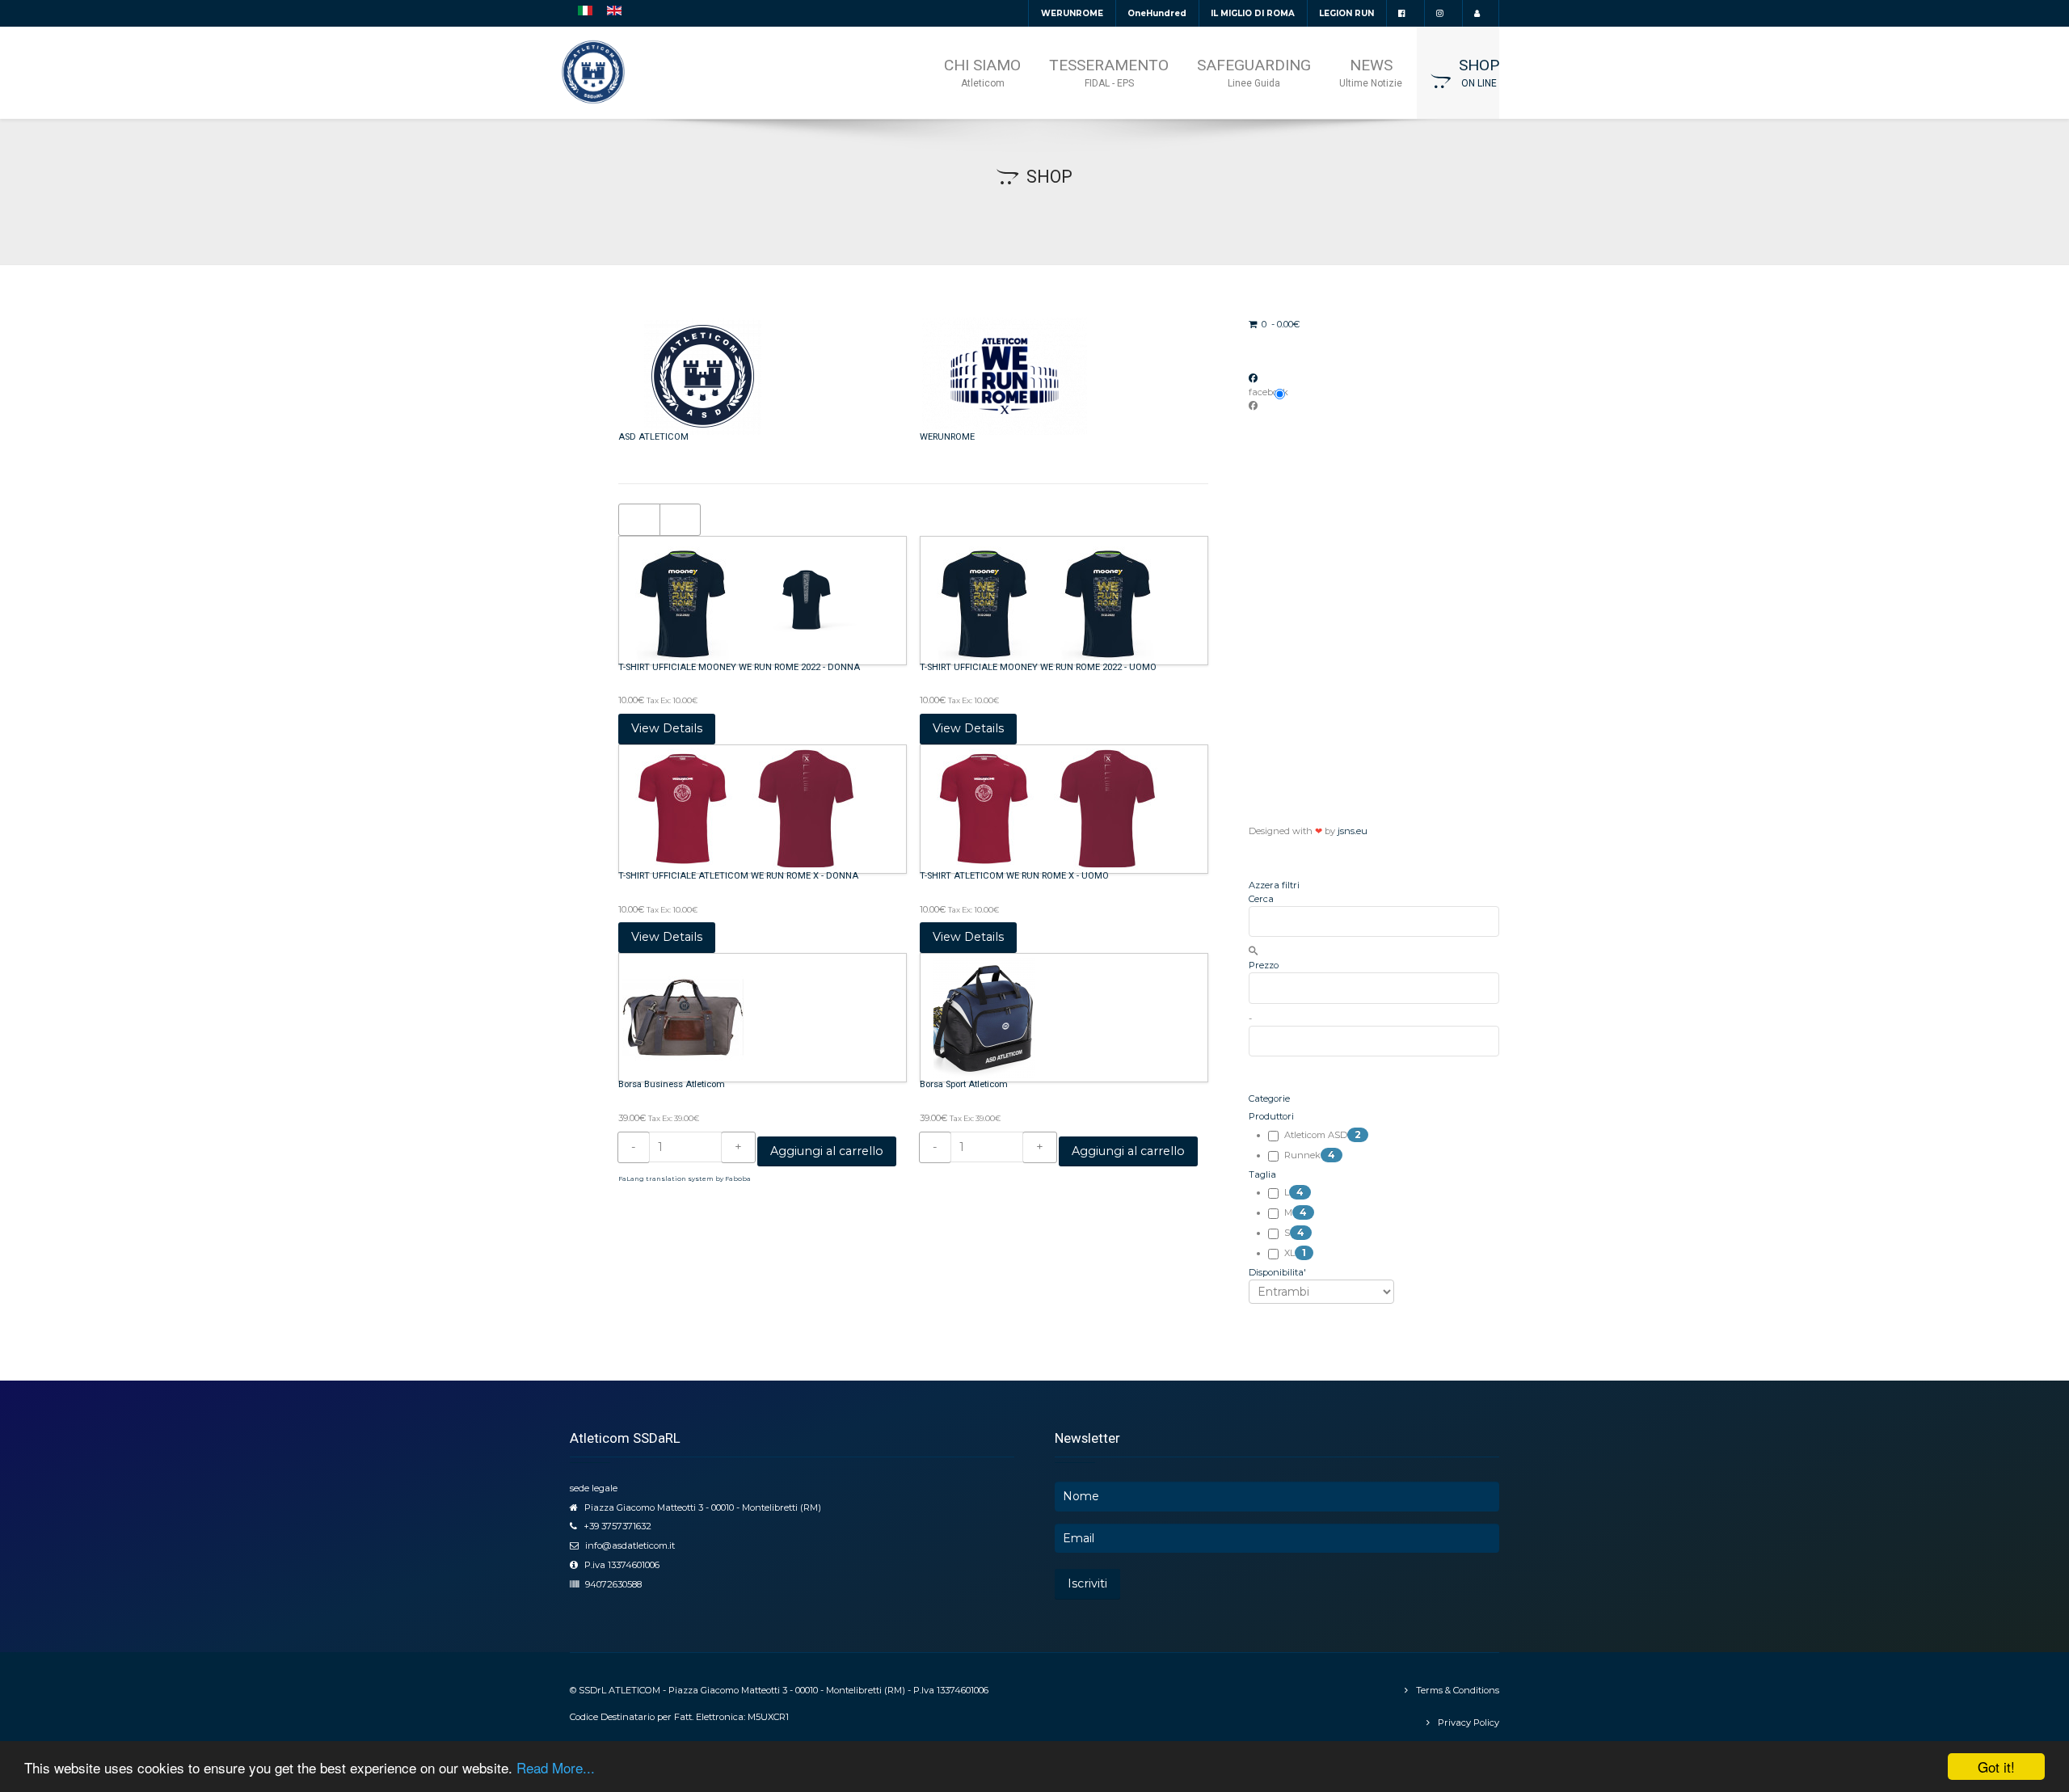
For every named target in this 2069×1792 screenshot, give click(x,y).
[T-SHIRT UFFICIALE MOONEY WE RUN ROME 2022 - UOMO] (1046, 600)
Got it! (1996, 1767)
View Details (667, 728)
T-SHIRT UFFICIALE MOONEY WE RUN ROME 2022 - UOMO (1038, 667)
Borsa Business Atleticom (672, 1084)
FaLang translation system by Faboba (685, 1179)
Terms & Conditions (1458, 1690)
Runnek (1310, 1155)
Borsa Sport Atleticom (964, 1084)
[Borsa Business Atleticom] (683, 1017)
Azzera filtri (1274, 885)
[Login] (1480, 13)
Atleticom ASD (1323, 1135)
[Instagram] (1443, 13)
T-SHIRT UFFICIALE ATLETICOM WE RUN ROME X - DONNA (738, 876)
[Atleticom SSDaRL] (593, 72)
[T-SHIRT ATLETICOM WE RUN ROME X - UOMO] (1046, 808)
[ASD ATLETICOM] (703, 376)
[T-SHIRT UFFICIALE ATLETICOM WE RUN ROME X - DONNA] (745, 808)
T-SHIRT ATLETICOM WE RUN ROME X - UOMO (1014, 876)
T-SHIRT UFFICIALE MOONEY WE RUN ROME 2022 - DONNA (739, 667)
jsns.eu (1353, 831)
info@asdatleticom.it (630, 1545)
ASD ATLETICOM (653, 437)
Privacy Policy (1469, 1722)
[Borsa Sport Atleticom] (984, 1017)
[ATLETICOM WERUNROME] (1005, 376)
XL (1295, 1253)
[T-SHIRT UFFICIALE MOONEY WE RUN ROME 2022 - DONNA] (745, 600)
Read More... (556, 1767)
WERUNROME (947, 437)
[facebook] (1405, 13)
